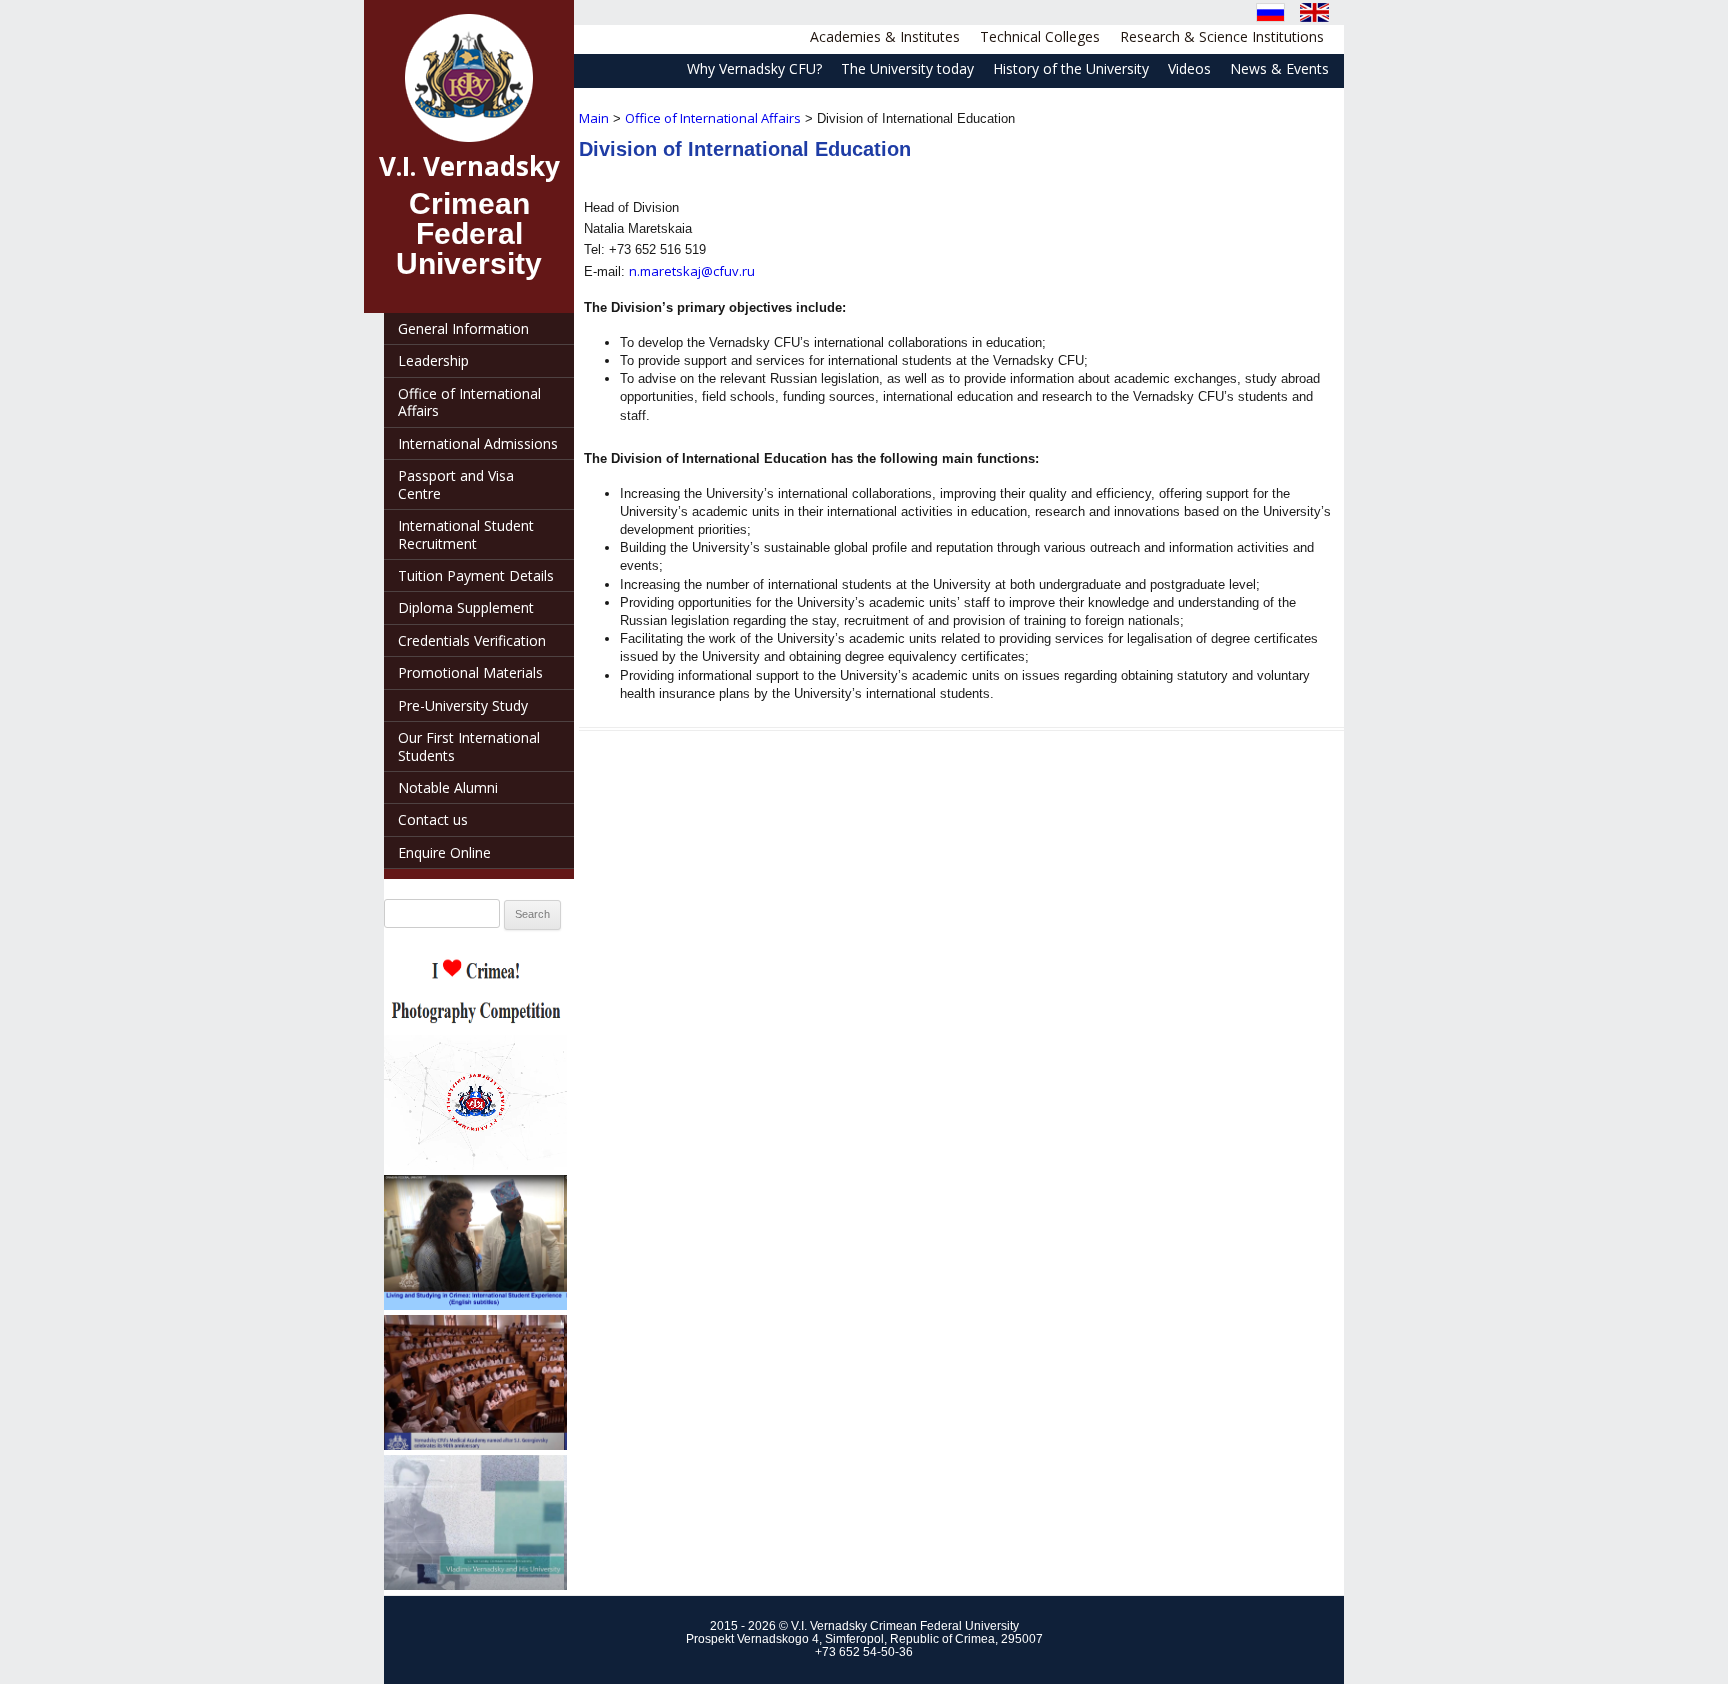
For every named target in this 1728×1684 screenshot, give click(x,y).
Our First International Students (469, 746)
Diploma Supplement (466, 607)
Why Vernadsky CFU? (754, 68)
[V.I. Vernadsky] (469, 78)
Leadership (433, 360)
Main (594, 118)
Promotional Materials (470, 672)
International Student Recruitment (466, 534)
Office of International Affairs (713, 118)
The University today (907, 68)
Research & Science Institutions (1222, 36)
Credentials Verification (472, 640)
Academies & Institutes (885, 36)
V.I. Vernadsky (469, 166)
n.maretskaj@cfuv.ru (692, 271)
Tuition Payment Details (476, 575)
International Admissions (478, 443)
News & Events (1279, 68)
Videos (1189, 68)
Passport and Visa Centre (456, 484)
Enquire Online (444, 852)
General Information (463, 328)
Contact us (433, 819)
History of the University (1071, 68)
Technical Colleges (1040, 36)
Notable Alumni (448, 787)
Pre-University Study (463, 705)
